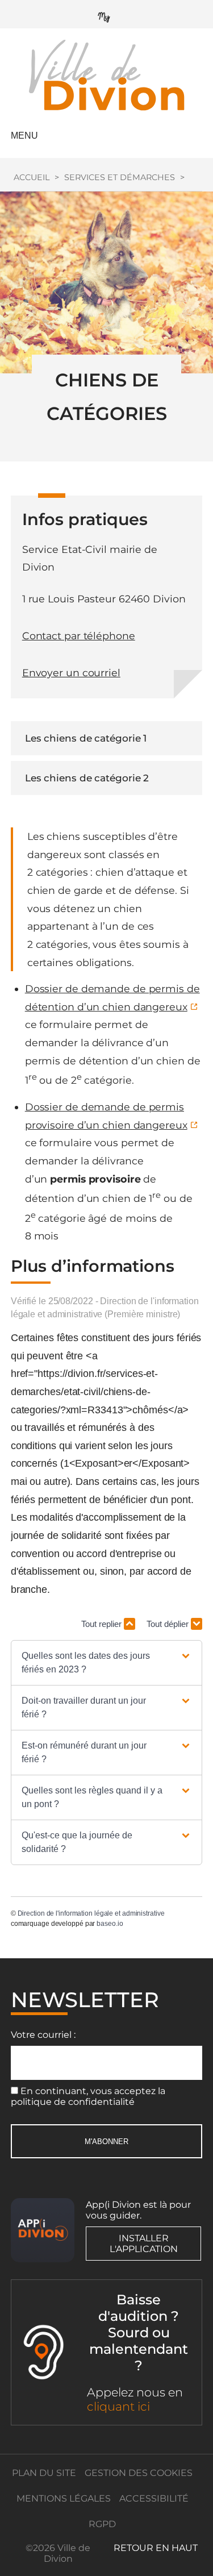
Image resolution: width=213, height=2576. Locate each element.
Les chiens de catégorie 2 (87, 778)
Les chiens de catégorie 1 (86, 738)
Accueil (32, 177)
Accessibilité (154, 2498)
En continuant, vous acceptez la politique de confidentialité (88, 2096)
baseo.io (110, 1924)
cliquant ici (118, 2406)
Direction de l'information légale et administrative (91, 1913)
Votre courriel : (43, 2035)
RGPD (102, 2524)
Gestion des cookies (139, 2473)
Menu (24, 136)
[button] (106, 1663)
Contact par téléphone (79, 636)
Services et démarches (120, 177)
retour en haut (156, 2548)
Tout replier (103, 1624)
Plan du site (44, 2473)
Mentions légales (64, 2498)
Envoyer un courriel (71, 673)
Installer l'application (144, 2244)
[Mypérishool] (107, 14)
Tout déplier (169, 1624)
